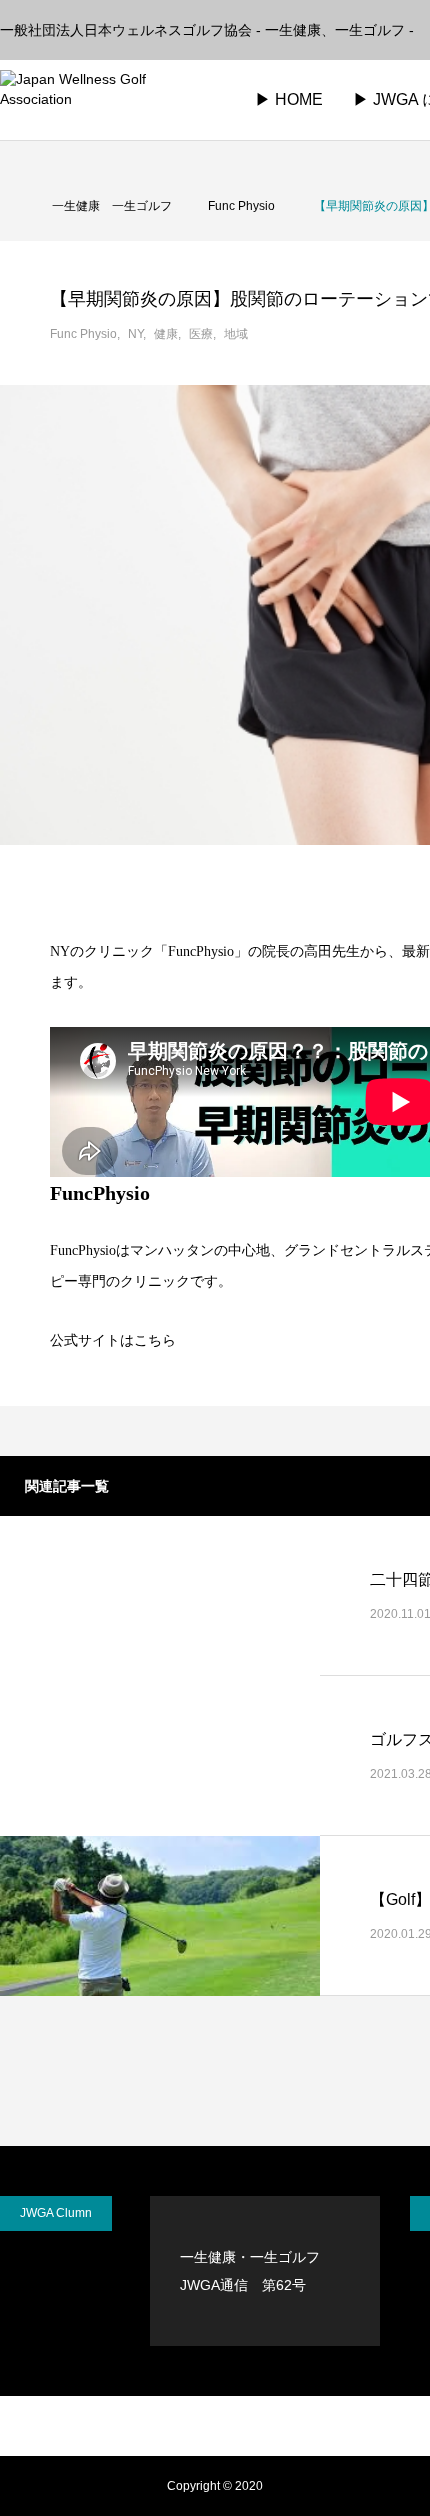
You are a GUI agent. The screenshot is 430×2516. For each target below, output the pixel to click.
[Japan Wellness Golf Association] (105, 100)
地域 (236, 334)
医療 (201, 334)
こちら (155, 1340)
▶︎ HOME (289, 99)
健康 (166, 334)
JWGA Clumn (56, 2213)
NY (135, 334)
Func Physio (83, 334)
